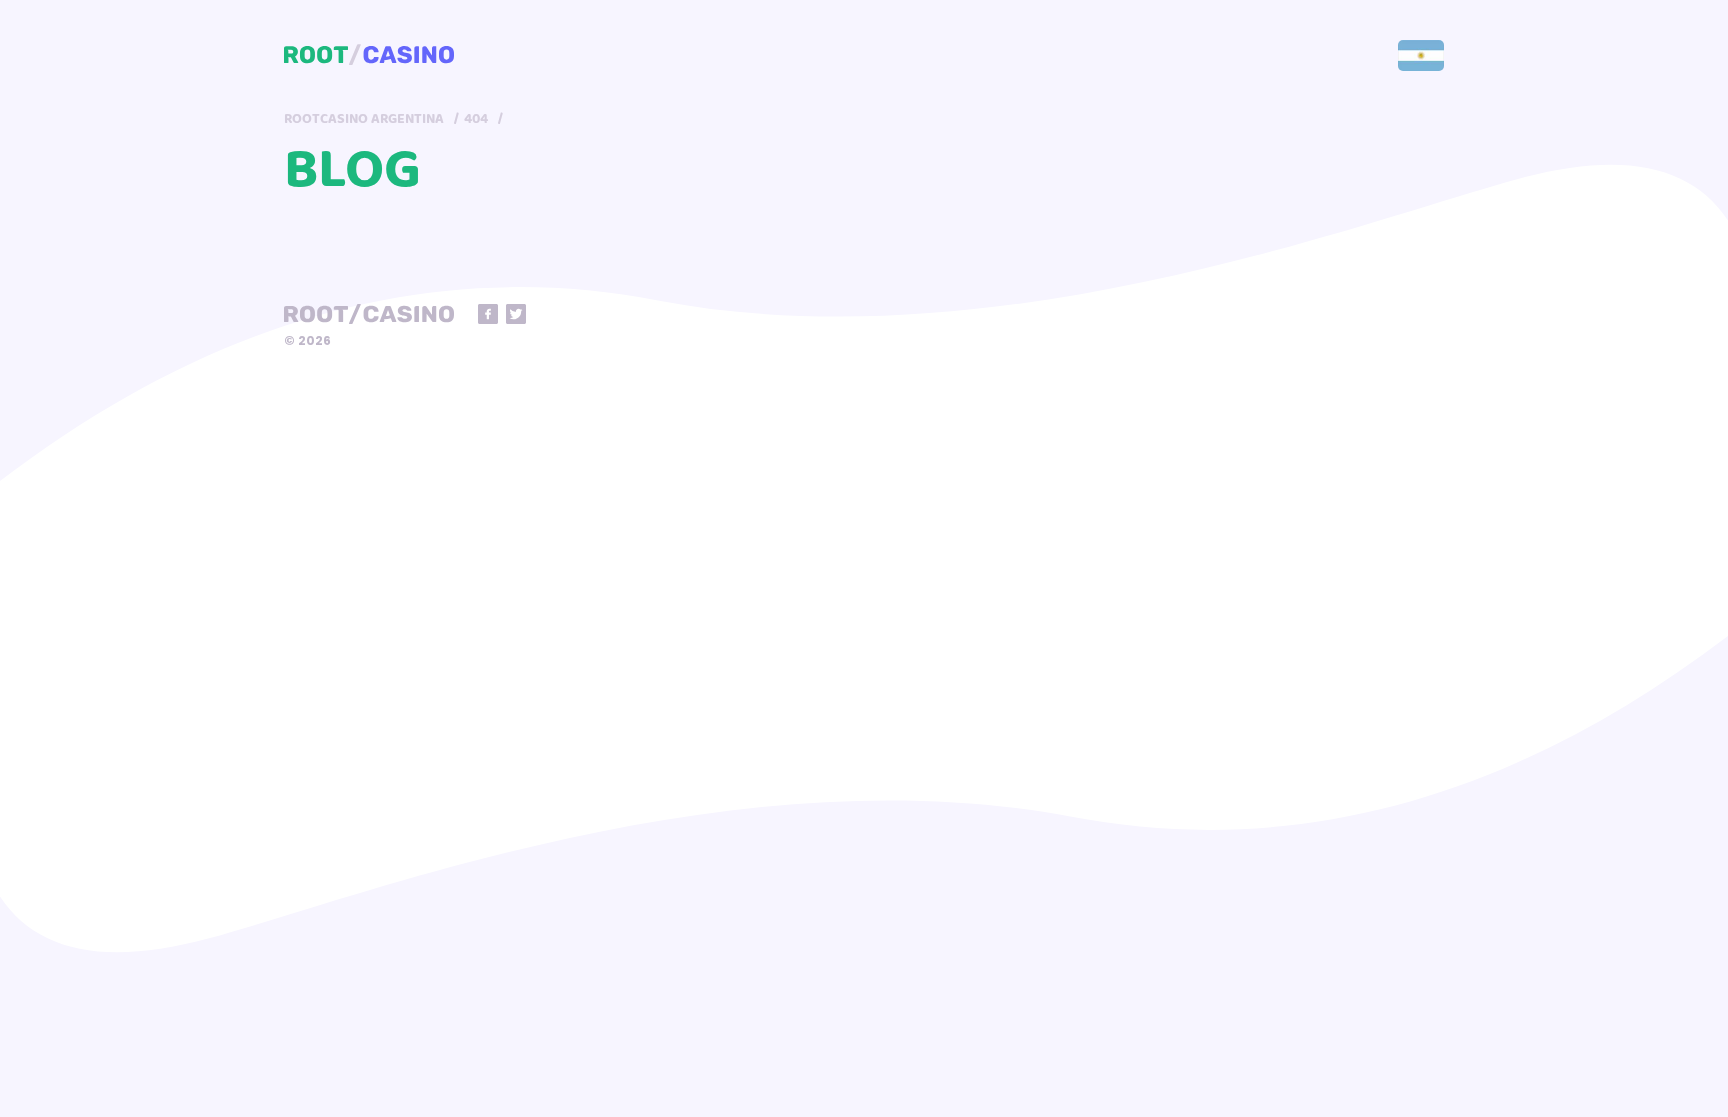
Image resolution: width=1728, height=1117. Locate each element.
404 (476, 119)
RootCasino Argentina (364, 119)
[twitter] (516, 314)
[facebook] (488, 314)
